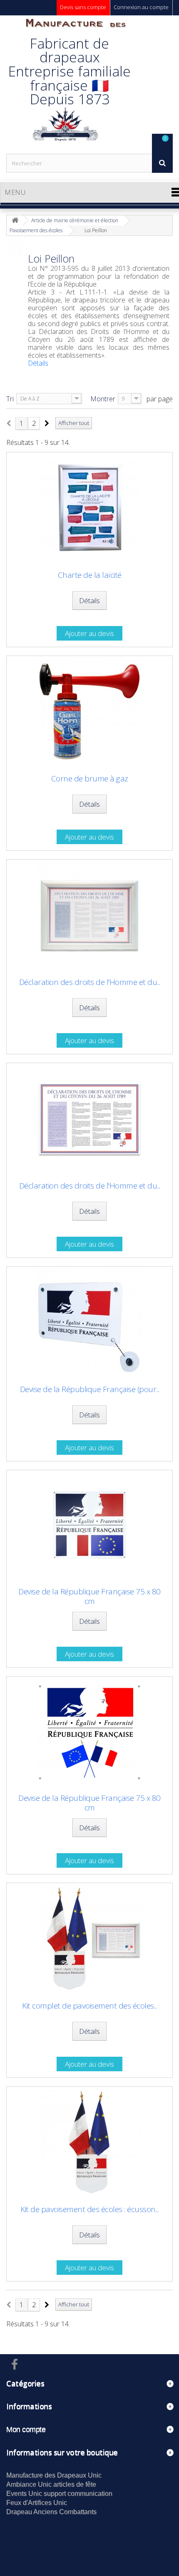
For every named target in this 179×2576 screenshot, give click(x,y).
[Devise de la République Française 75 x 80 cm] (89, 1526)
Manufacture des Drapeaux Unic (54, 2475)
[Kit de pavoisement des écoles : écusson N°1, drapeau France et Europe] (89, 2142)
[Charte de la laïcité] (89, 508)
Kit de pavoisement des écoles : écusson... (89, 2209)
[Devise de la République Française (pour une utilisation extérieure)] (89, 1322)
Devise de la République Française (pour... (90, 1389)
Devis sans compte (83, 7)
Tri (10, 399)
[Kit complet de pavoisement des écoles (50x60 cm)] (89, 1939)
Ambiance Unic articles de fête (51, 2484)
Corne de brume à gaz (90, 779)
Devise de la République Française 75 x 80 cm (89, 1596)
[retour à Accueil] (15, 220)
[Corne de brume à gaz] (89, 712)
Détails (38, 363)
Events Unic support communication (59, 2494)
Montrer (103, 399)
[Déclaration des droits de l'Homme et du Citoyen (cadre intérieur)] (89, 915)
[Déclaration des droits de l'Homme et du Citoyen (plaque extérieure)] (89, 1119)
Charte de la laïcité (90, 575)
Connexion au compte (141, 7)
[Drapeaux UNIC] (65, 84)
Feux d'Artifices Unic (37, 2503)
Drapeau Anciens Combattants (51, 2512)
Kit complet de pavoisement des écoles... (89, 2006)
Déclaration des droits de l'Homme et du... (90, 982)
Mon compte (26, 2429)
